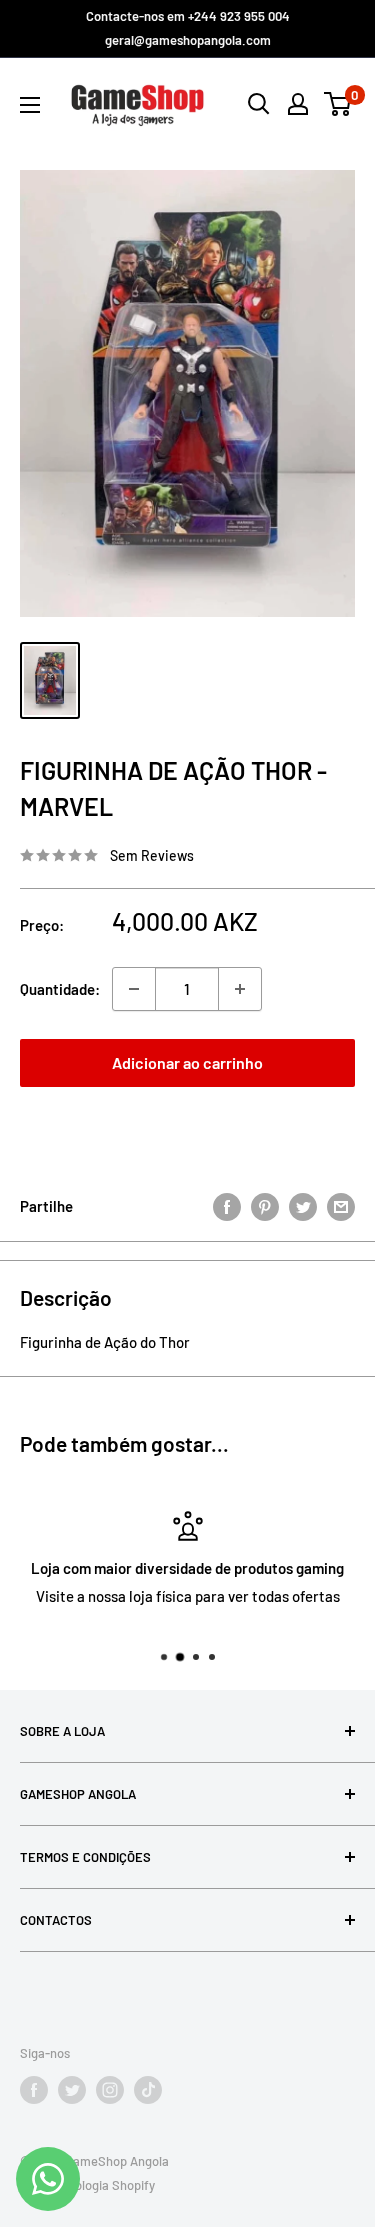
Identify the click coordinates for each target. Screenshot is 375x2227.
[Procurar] (259, 104)
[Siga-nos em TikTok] (148, 2090)
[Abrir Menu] (30, 105)
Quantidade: (60, 989)
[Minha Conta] (298, 104)
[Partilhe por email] (341, 1206)
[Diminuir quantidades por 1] (134, 989)
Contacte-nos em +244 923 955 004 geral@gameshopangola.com (188, 28)
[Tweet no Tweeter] (303, 1206)
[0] (338, 104)
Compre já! (188, 1126)
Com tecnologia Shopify (87, 2185)
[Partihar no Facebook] (227, 1206)
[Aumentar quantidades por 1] (240, 989)
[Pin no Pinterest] (265, 1206)
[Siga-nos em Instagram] (110, 2090)
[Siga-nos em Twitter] (72, 2090)
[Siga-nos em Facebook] (34, 2090)
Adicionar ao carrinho (187, 1062)
